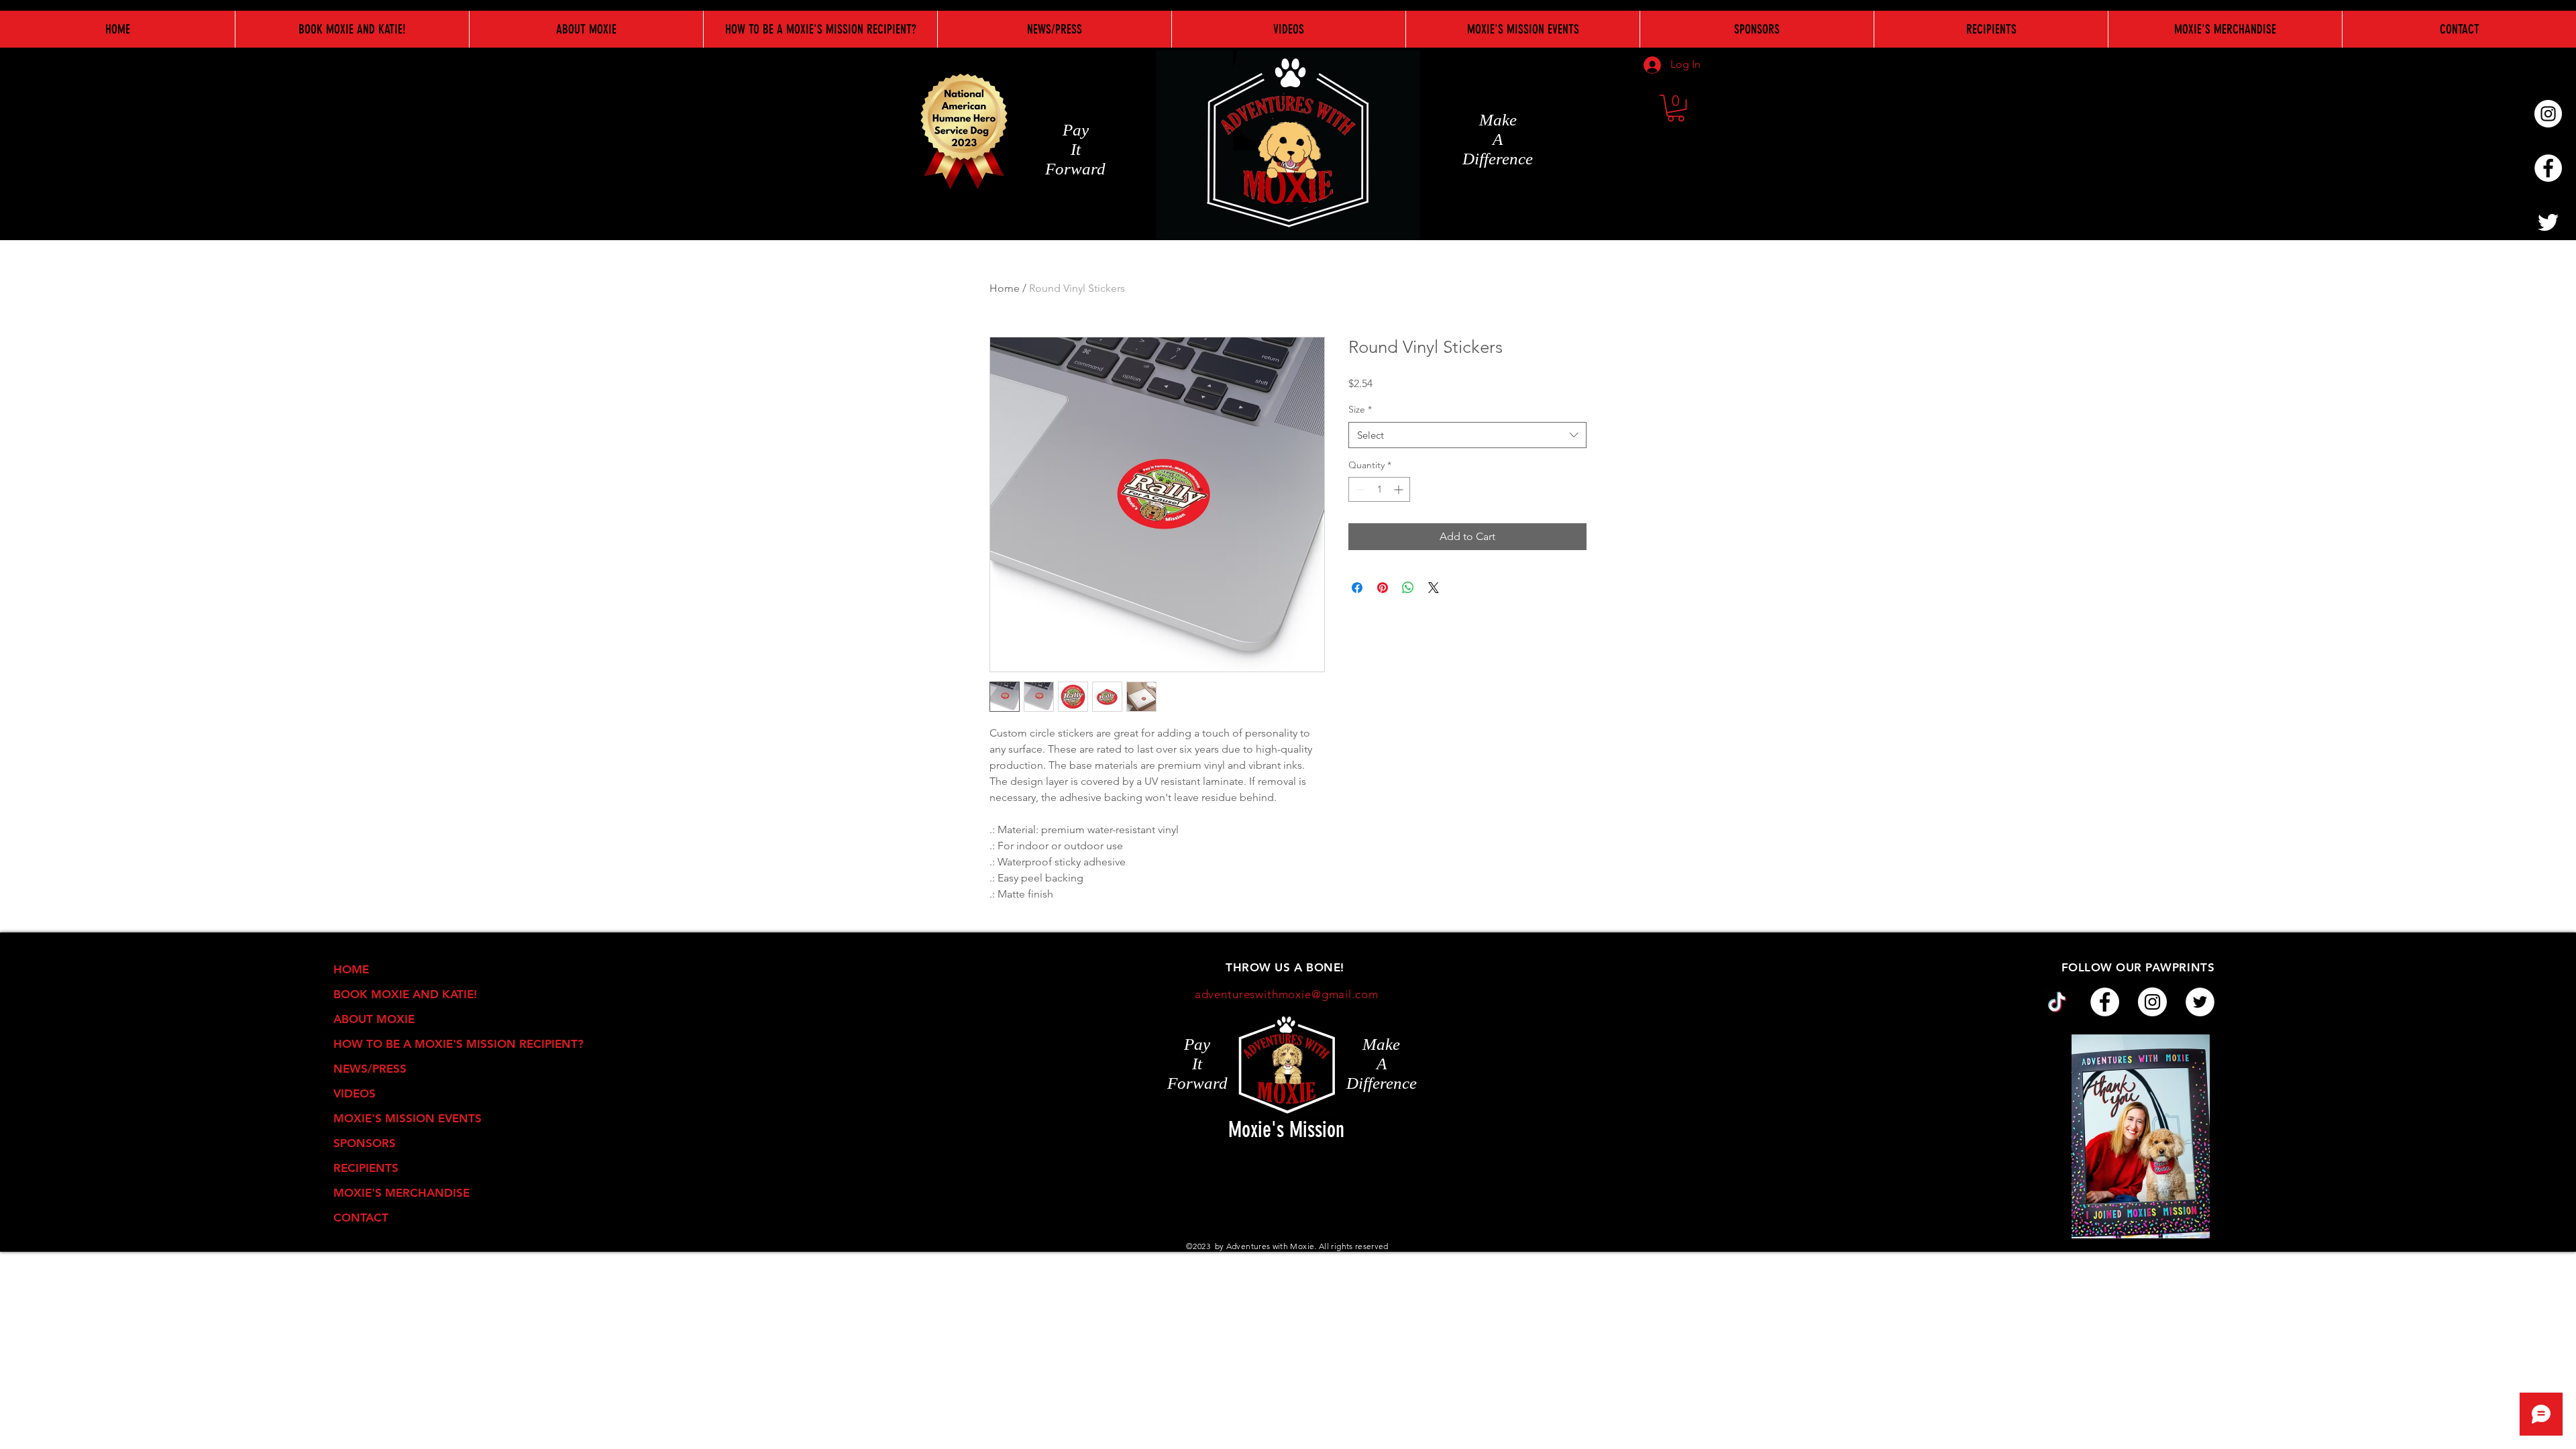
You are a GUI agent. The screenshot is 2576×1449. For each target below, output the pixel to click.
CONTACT (361, 1218)
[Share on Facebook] (1357, 588)
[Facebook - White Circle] (2548, 168)
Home (1005, 288)
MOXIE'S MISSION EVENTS (408, 1118)
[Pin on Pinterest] (1383, 588)
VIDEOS (355, 1093)
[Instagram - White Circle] (2548, 114)
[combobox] (1467, 435)
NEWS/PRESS (370, 1069)
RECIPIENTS (366, 1168)
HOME (351, 969)
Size (1360, 409)
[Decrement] (1359, 489)
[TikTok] (2057, 1002)
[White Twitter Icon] (2548, 222)
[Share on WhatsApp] (1408, 588)
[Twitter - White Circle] (2200, 1002)
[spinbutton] (1379, 489)
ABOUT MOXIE (374, 1019)
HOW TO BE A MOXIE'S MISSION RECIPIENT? (423, 1044)
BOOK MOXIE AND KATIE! (405, 994)
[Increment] (1400, 489)
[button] (1676, 108)
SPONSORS (365, 1143)
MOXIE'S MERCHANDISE (401, 1193)
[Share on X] (1434, 588)
